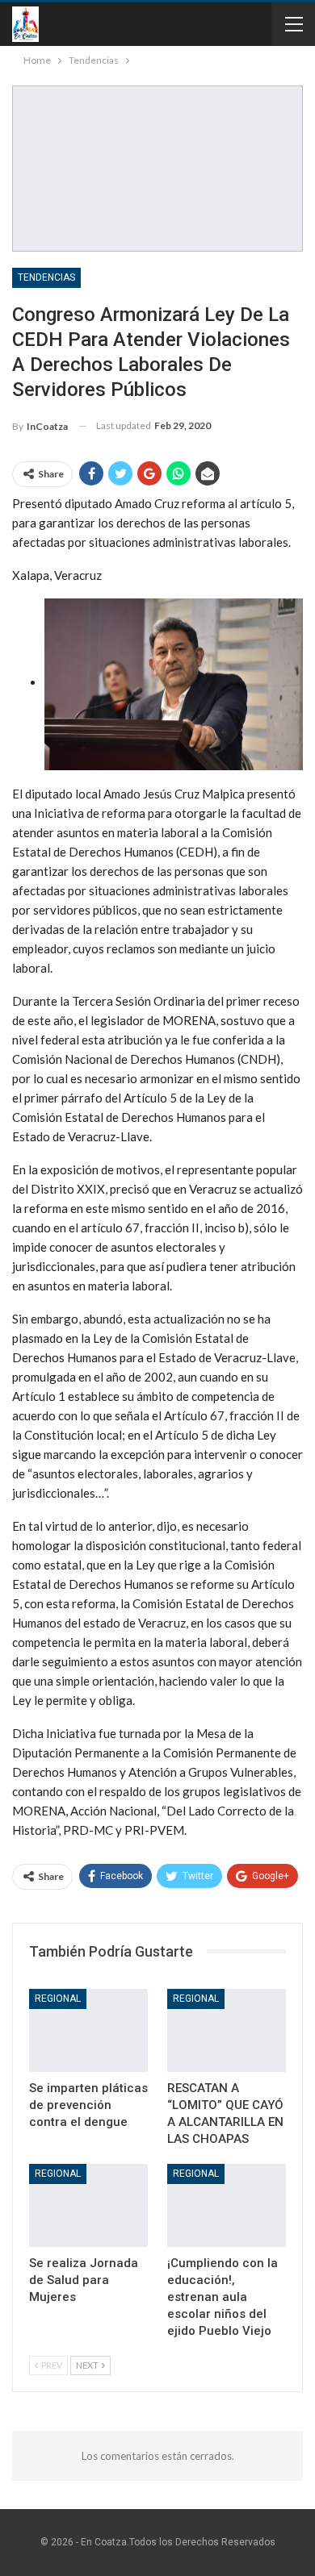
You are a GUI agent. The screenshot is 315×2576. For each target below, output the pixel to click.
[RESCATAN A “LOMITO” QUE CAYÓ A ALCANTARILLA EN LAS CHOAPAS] (227, 2030)
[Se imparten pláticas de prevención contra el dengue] (88, 2030)
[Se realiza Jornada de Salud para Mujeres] (88, 2205)
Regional (58, 1999)
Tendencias (46, 277)
